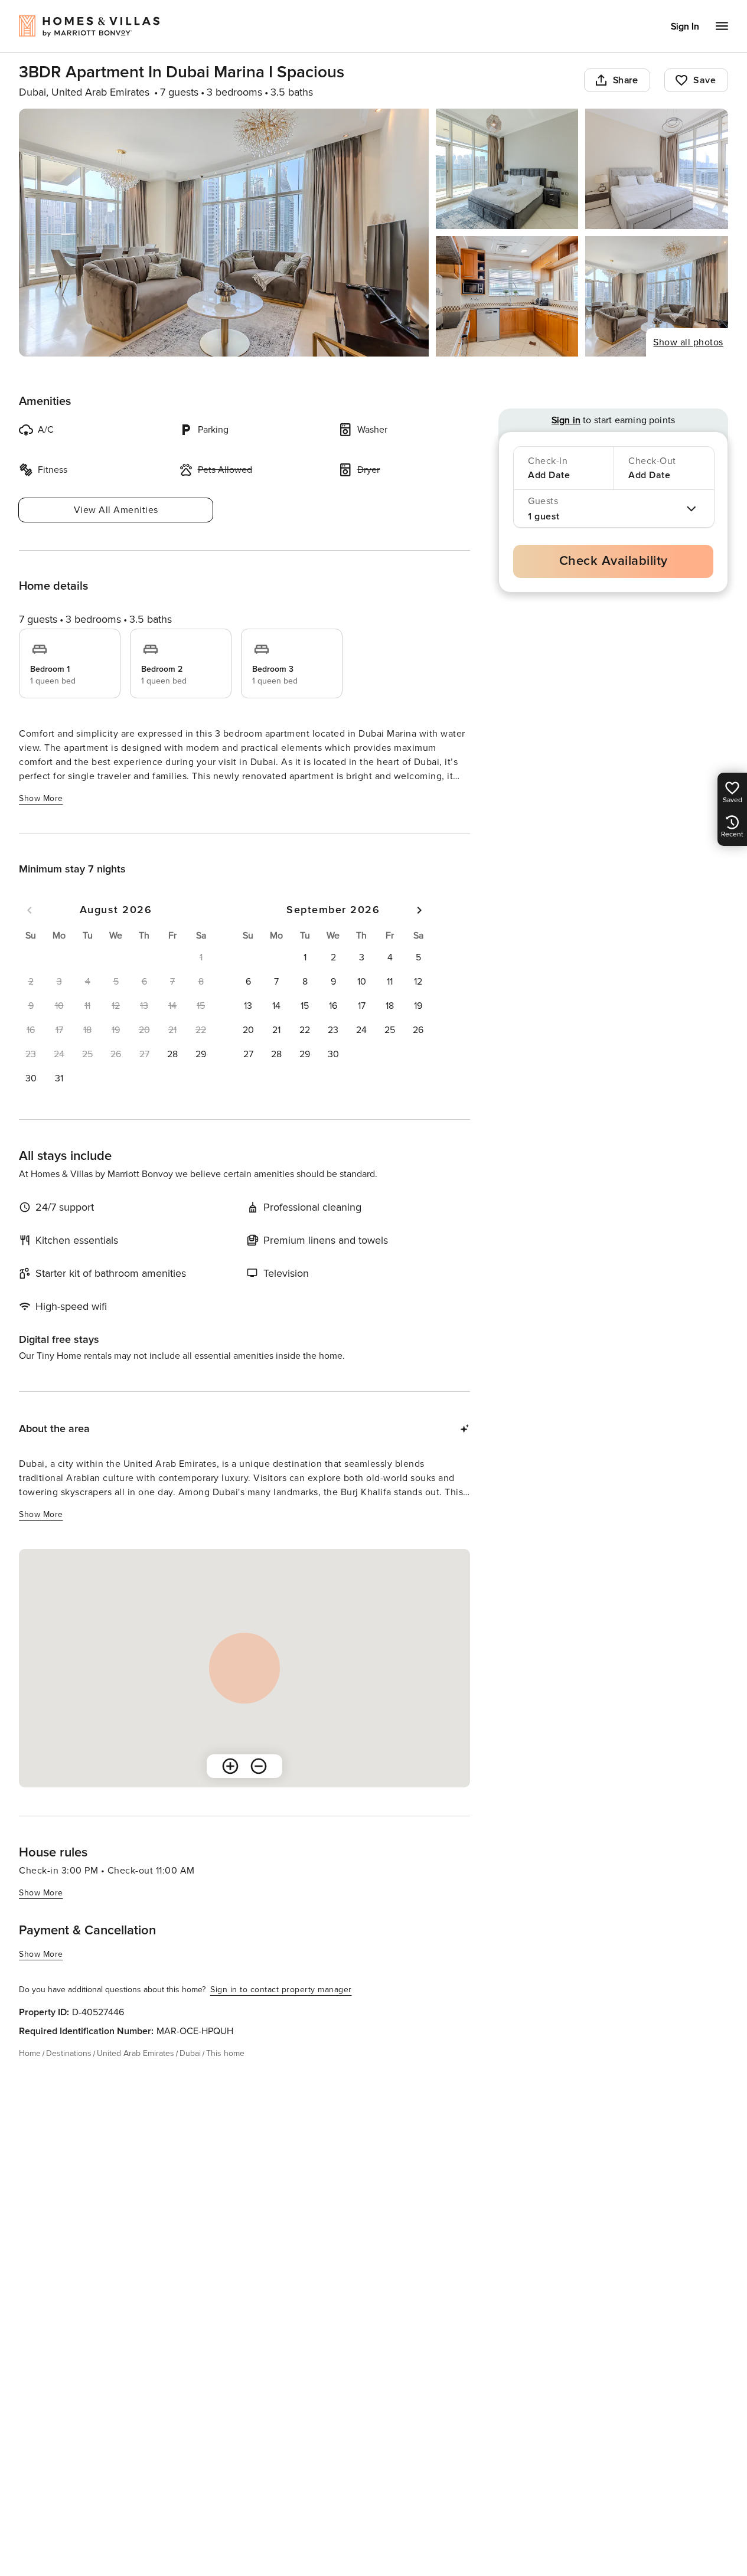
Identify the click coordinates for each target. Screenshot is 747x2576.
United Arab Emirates (136, 2053)
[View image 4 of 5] (507, 296)
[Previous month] (30, 910)
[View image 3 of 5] (657, 169)
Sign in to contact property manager (281, 1990)
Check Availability (614, 561)
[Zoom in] (230, 1766)
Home (30, 2053)
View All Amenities (116, 510)
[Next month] (419, 910)
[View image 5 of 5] (657, 296)
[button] (172, 1054)
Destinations (69, 2053)
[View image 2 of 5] (507, 169)
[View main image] (224, 233)
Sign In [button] (685, 27)
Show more (41, 798)
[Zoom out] (259, 1766)
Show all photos (688, 342)
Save (704, 80)
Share (626, 80)
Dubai (190, 2053)
